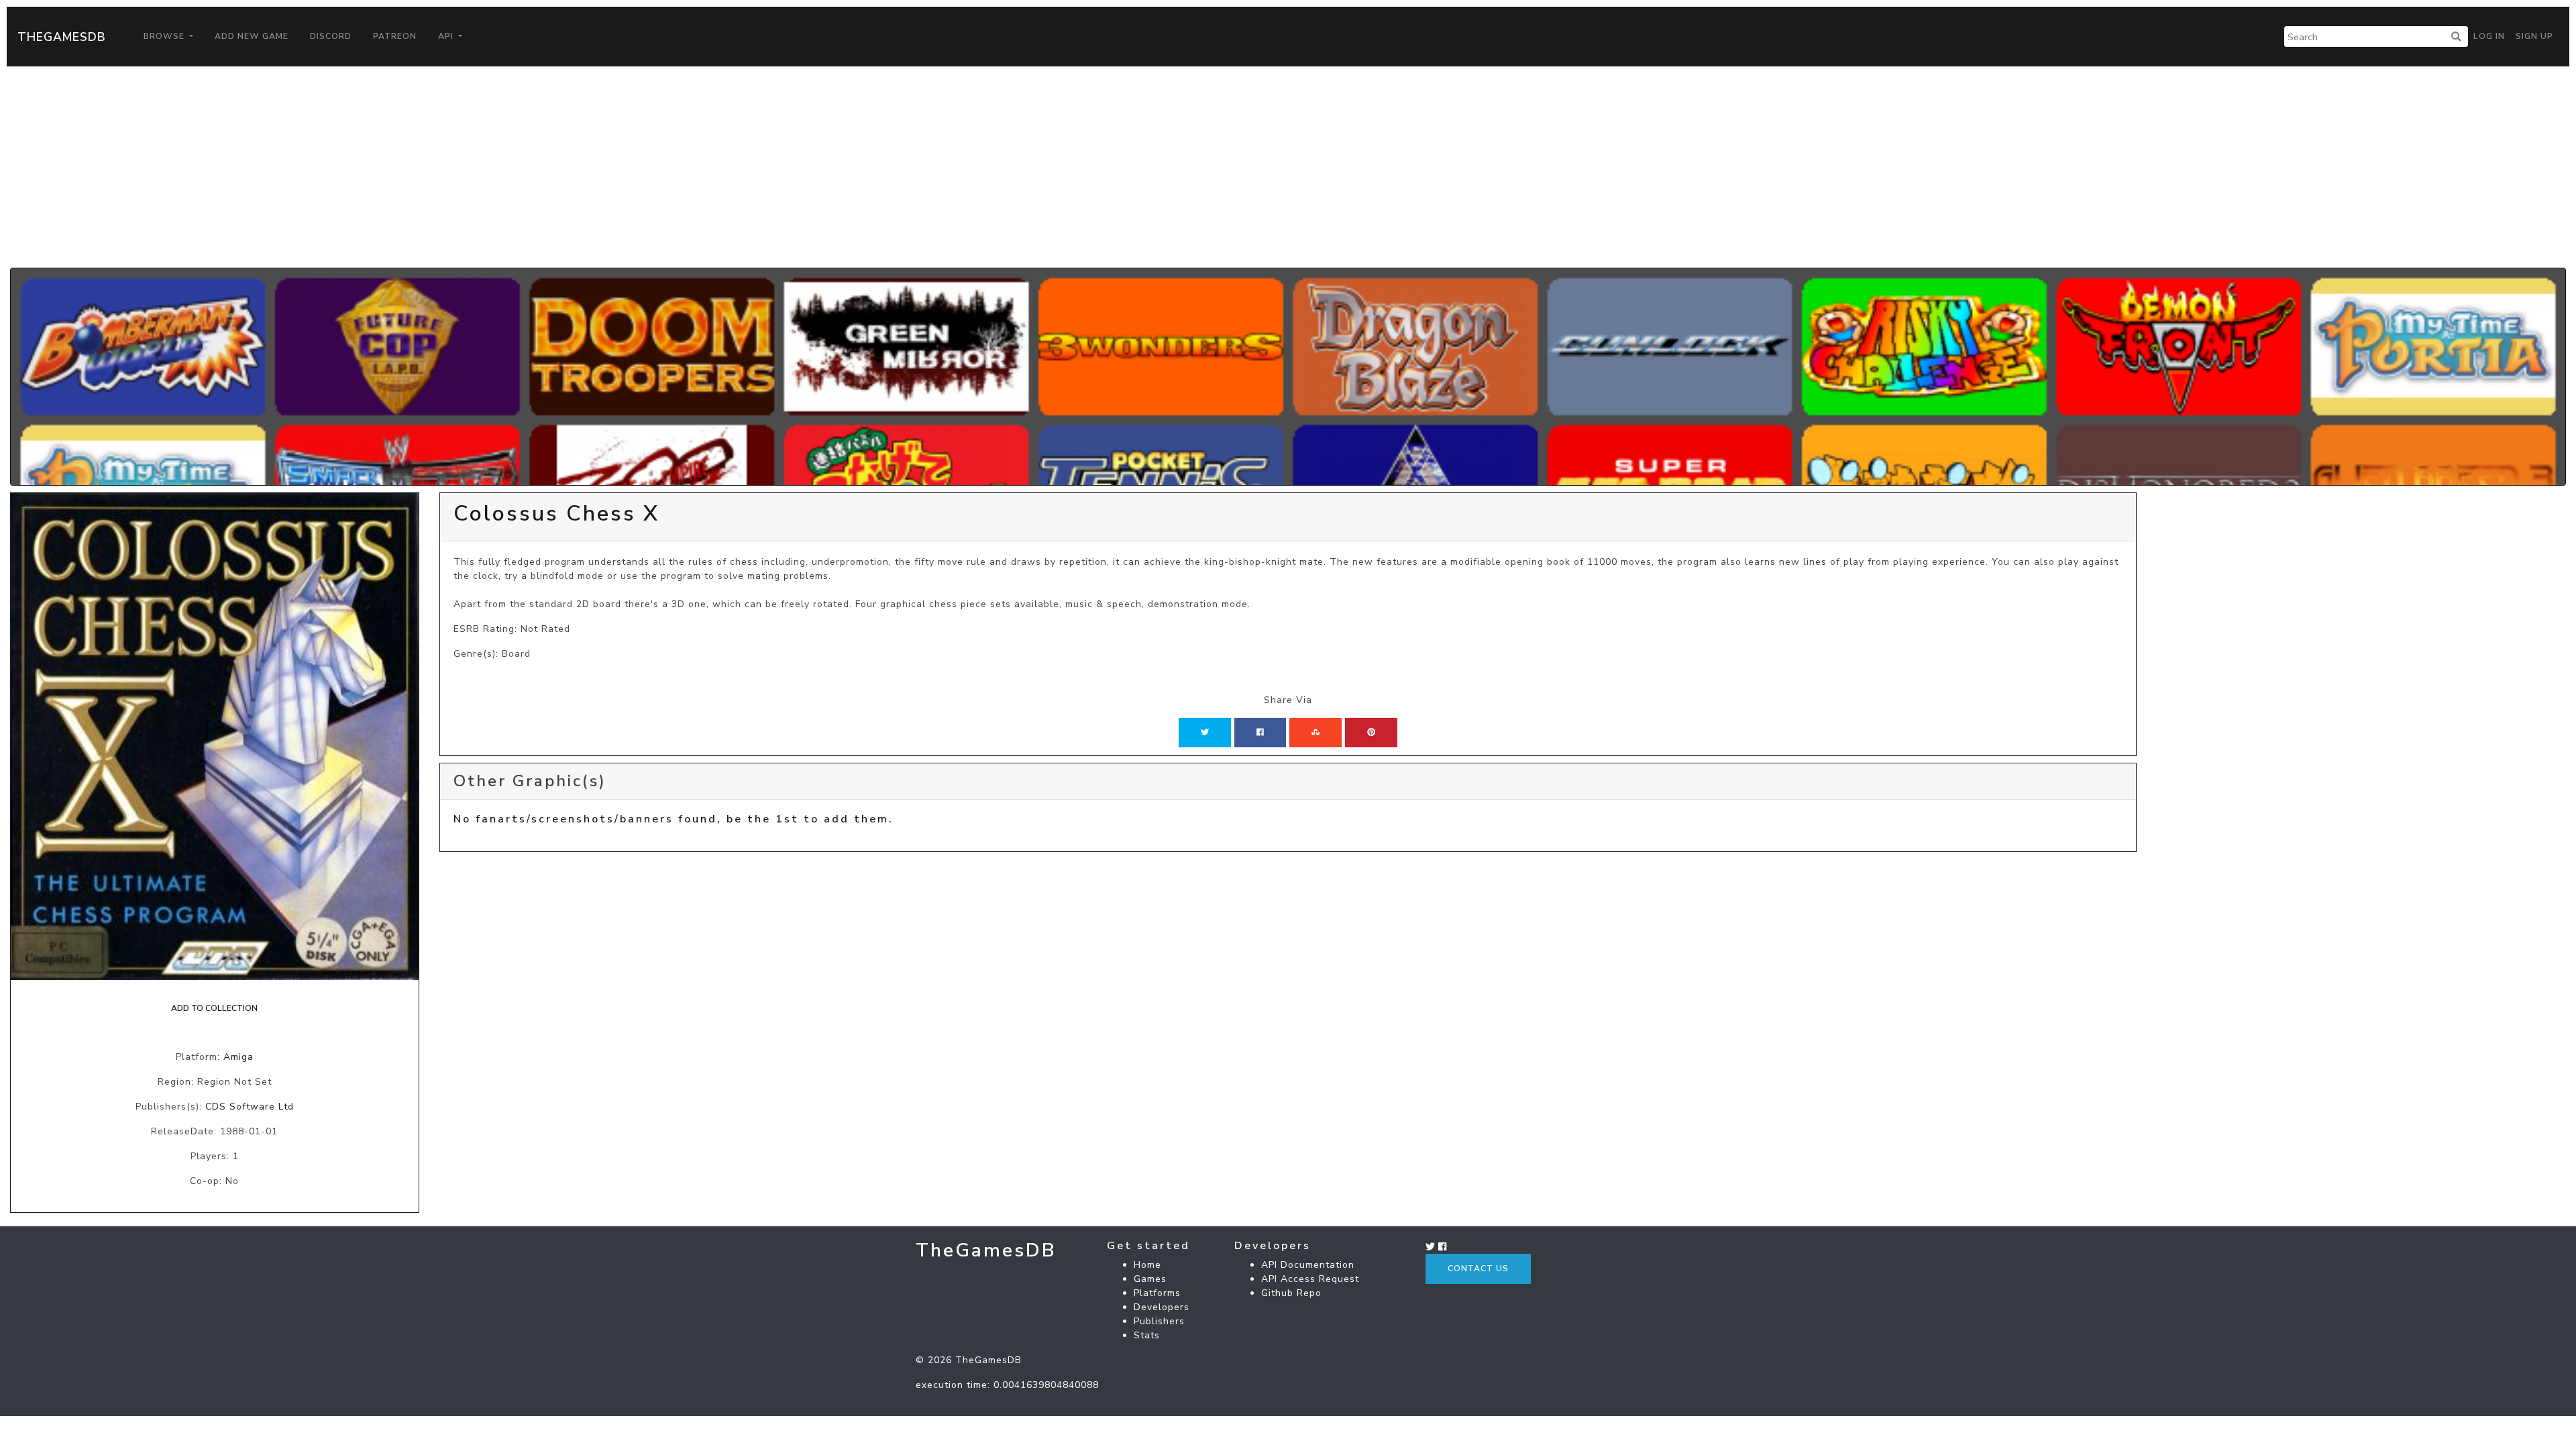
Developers (1162, 1307)
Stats (1147, 1335)
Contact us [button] (1478, 1269)
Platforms (1157, 1293)
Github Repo (1291, 1293)
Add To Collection (214, 1008)
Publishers (1159, 1321)
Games (1150, 1279)
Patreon (395, 36)
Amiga (238, 1057)
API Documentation (1308, 1265)
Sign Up (2534, 36)
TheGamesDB (62, 37)
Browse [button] (165, 36)
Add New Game (252, 36)
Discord (331, 36)
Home (1147, 1265)
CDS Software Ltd (250, 1107)
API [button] (447, 36)
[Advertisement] (1288, 167)
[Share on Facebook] (1260, 733)
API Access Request (1310, 1279)
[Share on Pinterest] (1371, 733)
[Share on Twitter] (1205, 733)
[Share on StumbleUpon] (1316, 733)
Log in (2489, 36)
